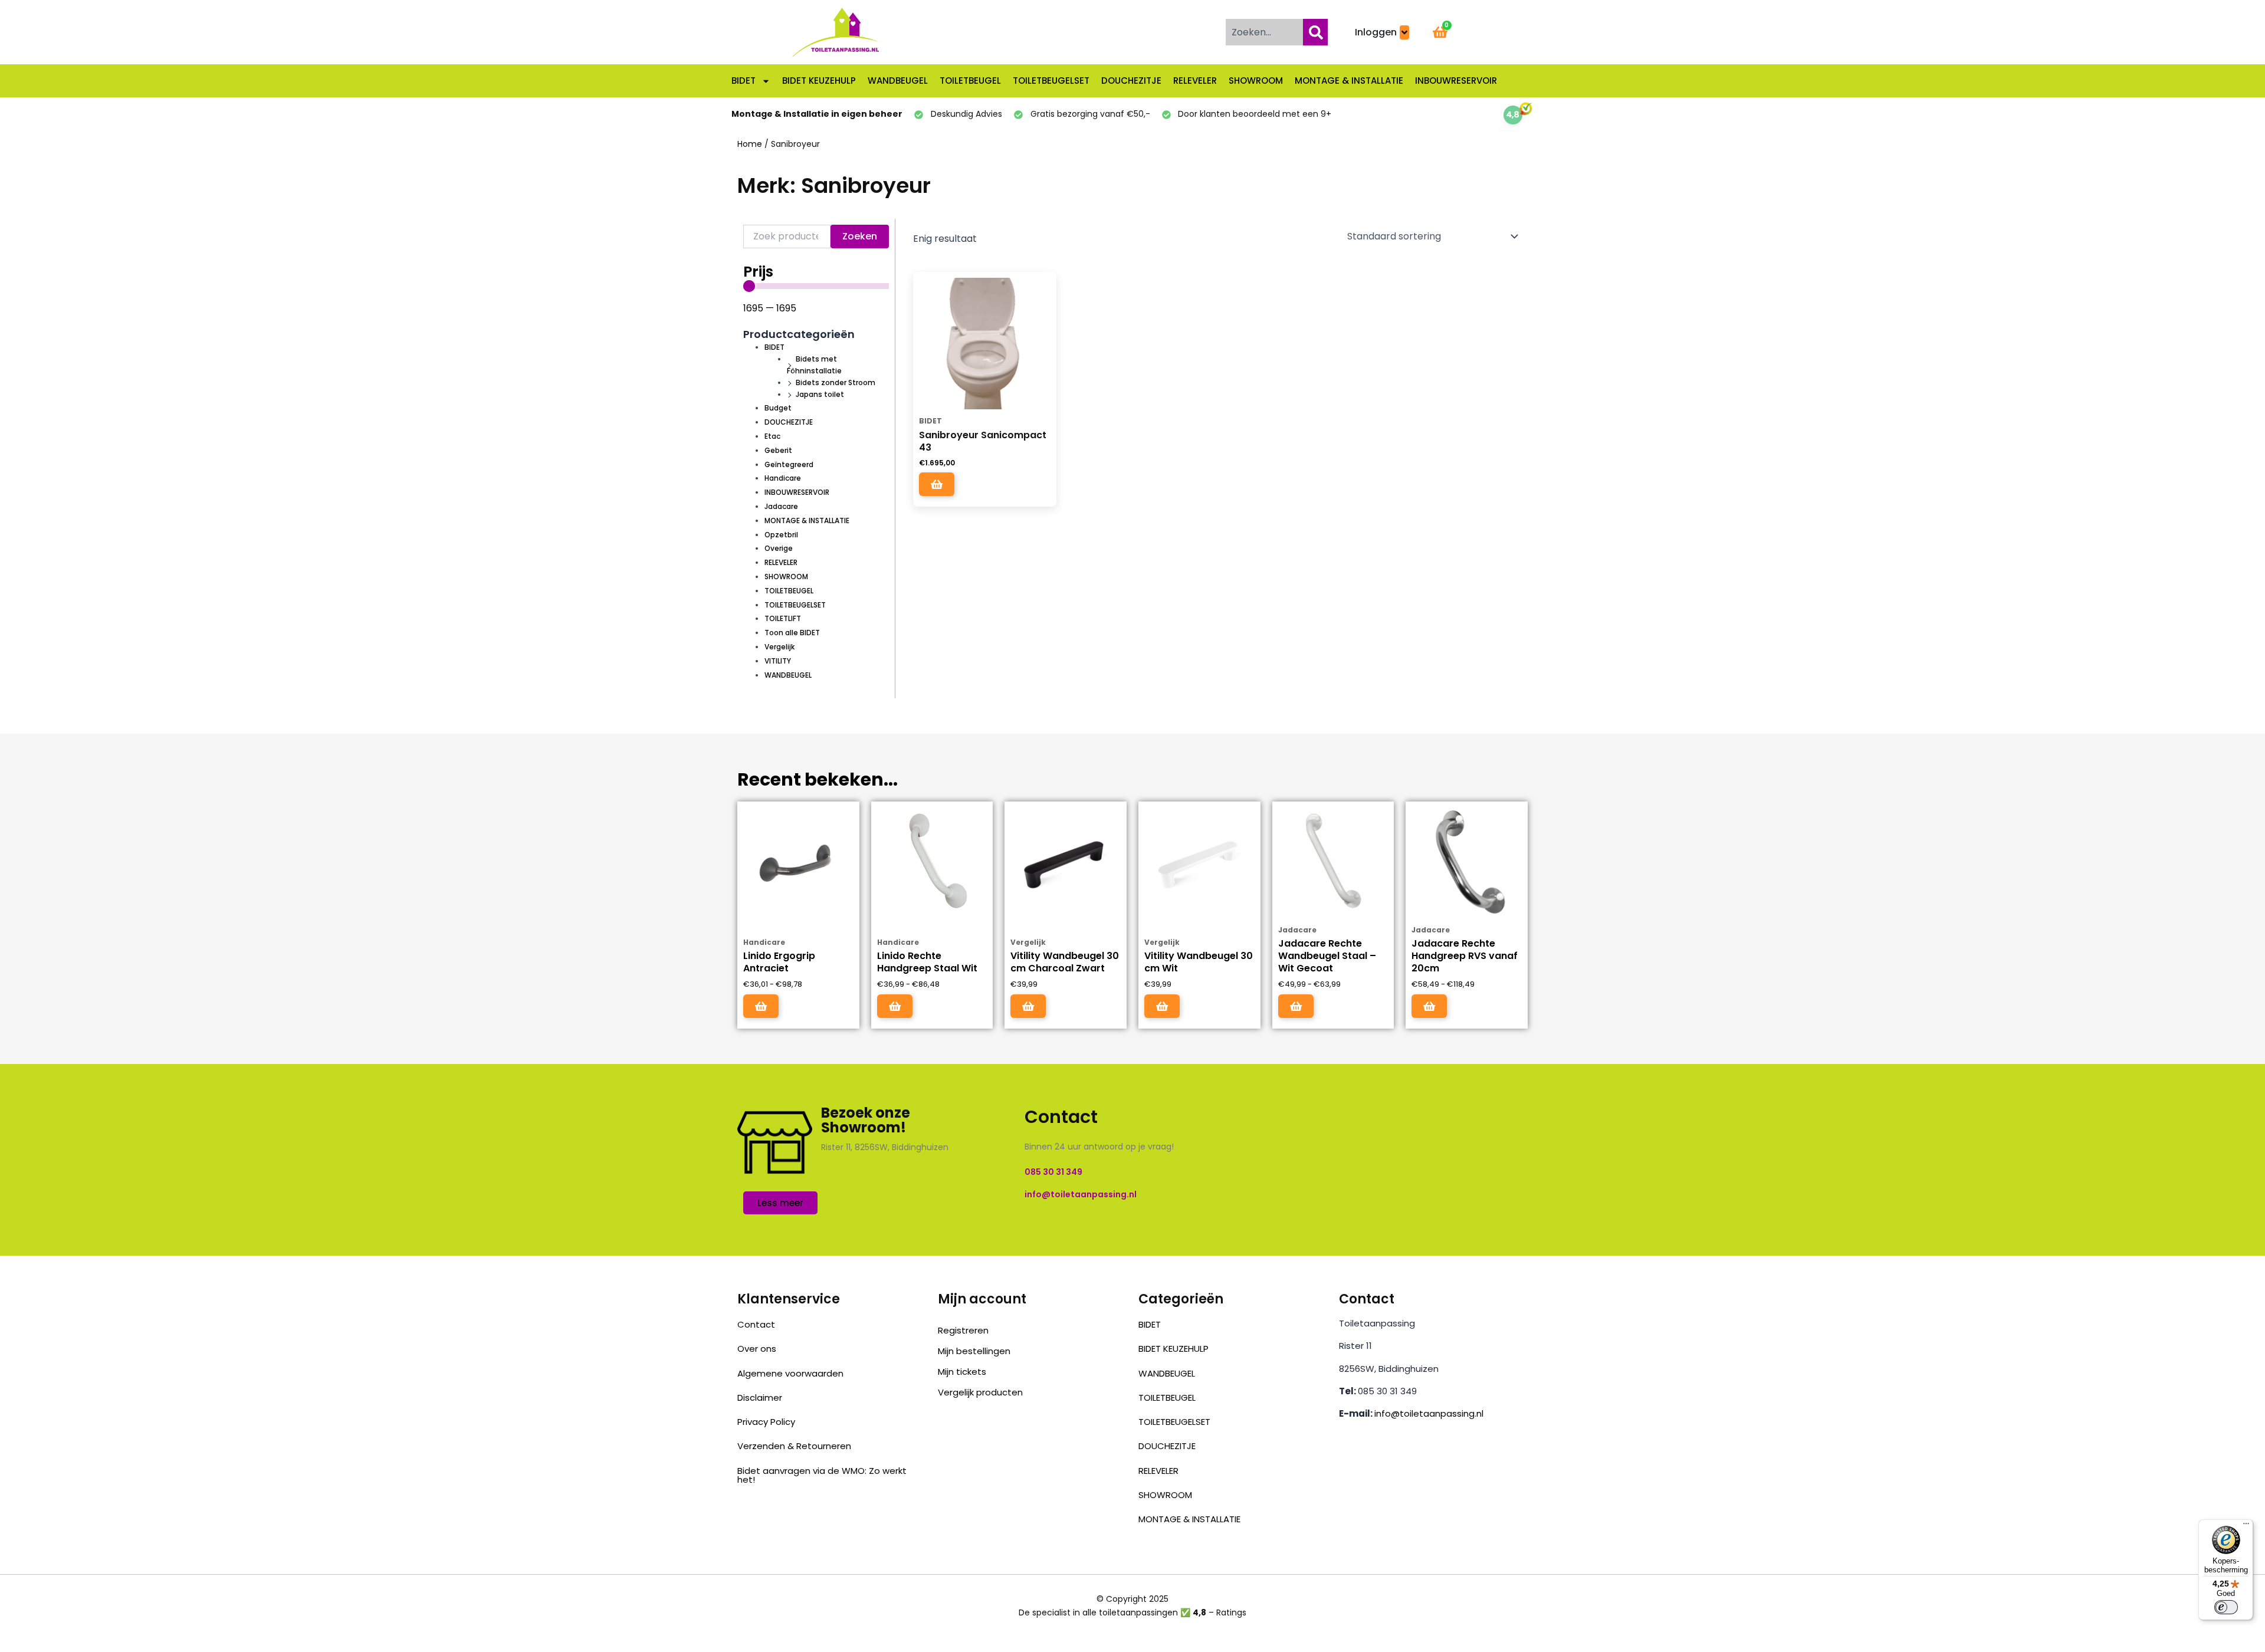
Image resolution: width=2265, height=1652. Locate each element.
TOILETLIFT (783, 618)
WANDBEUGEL (898, 81)
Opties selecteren (761, 1006)
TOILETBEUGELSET (1051, 81)
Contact (756, 1324)
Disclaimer (760, 1398)
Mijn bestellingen (974, 1351)
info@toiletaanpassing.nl (1429, 1413)
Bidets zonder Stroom (836, 382)
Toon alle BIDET (792, 633)
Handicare (783, 478)
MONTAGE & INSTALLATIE (1349, 81)
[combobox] (1262, 32)
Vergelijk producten (980, 1392)
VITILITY (778, 661)
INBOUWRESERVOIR (1456, 81)
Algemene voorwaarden (790, 1373)
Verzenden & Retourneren (794, 1446)
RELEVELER (1195, 81)
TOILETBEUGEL (970, 81)
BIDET (743, 81)
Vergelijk (779, 647)
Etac (772, 436)
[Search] (1315, 32)
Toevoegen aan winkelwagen (937, 484)
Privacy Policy (766, 1422)
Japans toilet (820, 394)
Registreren (963, 1330)
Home (750, 144)
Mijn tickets (962, 1372)
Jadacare (781, 506)
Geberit (778, 450)
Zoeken (860, 236)
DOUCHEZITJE (1131, 81)
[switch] (2226, 1607)
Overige (779, 548)
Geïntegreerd (789, 464)
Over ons (757, 1349)
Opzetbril (781, 535)
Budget (778, 408)
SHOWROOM (1256, 81)
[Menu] (2246, 1526)
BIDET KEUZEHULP (819, 81)
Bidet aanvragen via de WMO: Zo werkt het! (822, 1475)
